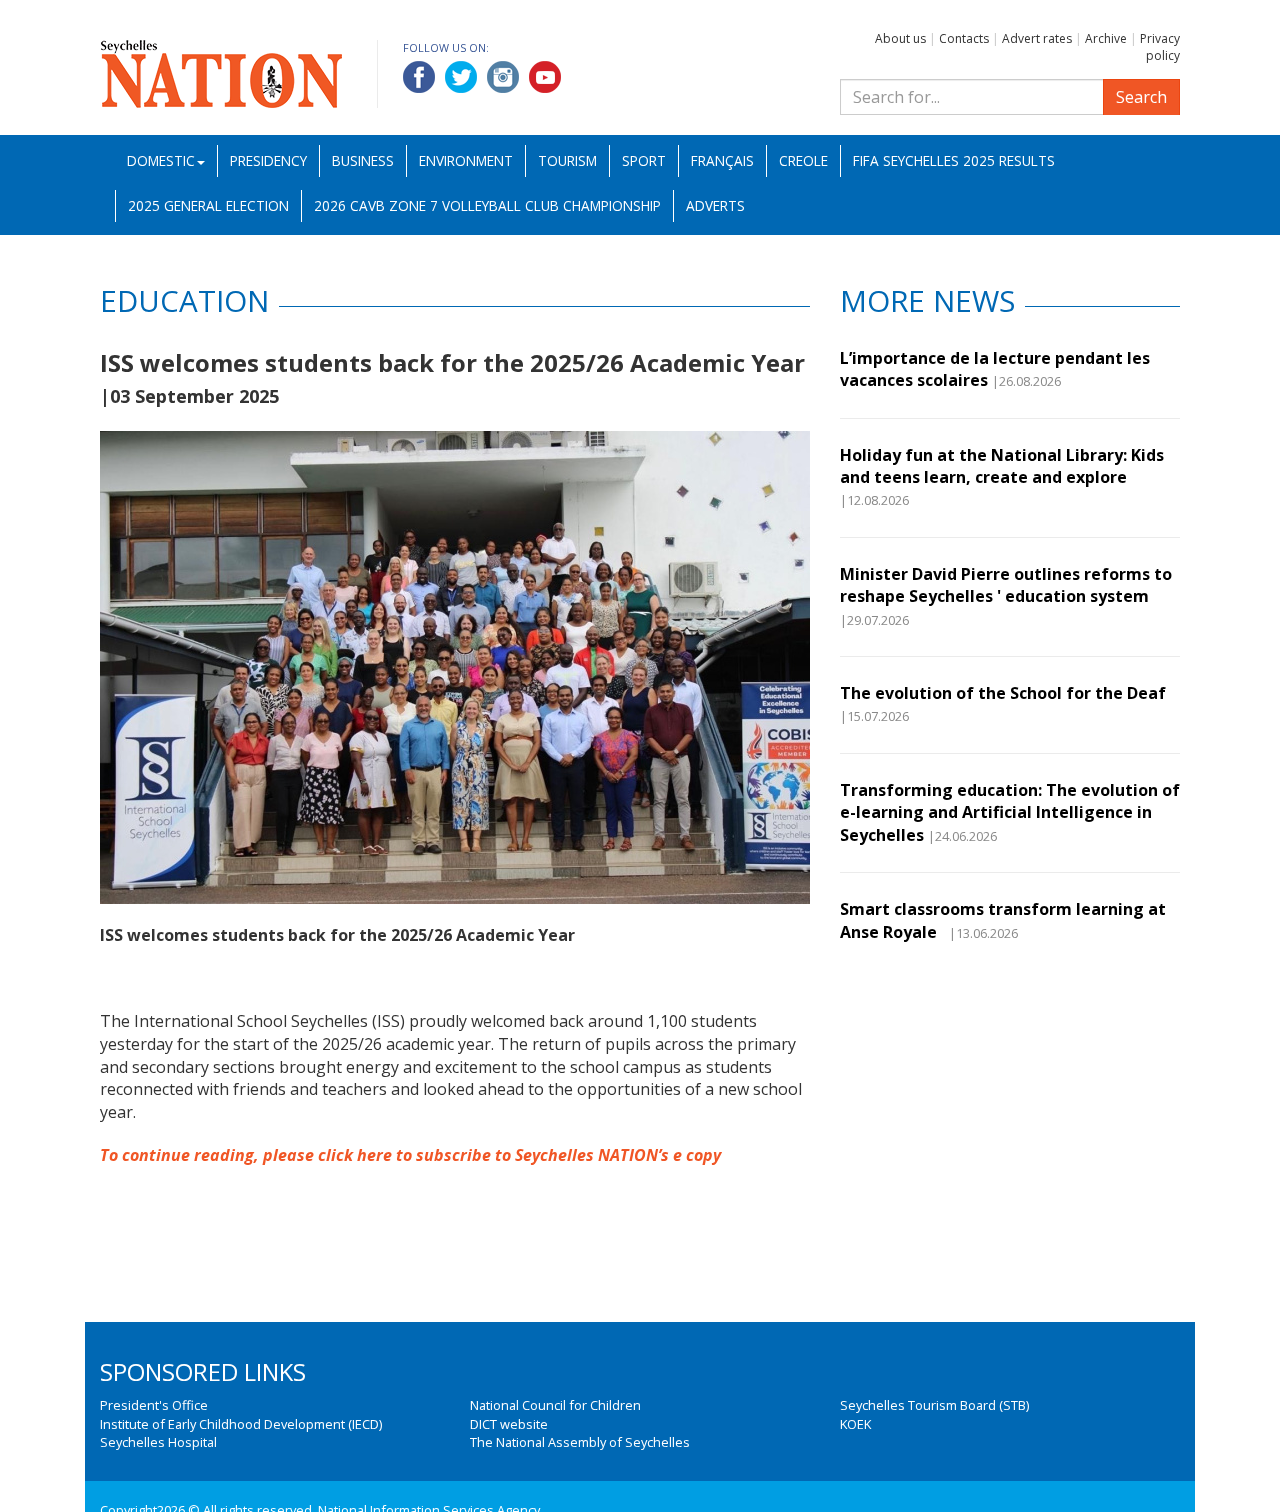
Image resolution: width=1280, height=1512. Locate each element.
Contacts (964, 38)
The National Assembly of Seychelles (580, 1442)
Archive (1106, 38)
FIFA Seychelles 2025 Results (954, 160)
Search (1141, 97)
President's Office (154, 1405)
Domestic (161, 160)
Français (722, 160)
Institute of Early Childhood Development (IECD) (241, 1424)
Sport (644, 160)
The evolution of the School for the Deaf (1003, 693)
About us (900, 38)
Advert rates (1037, 38)
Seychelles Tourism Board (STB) (934, 1405)
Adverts (715, 205)
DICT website (509, 1424)
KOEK (855, 1424)
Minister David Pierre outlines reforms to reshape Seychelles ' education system (1006, 585)
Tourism (567, 160)
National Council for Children (555, 1405)
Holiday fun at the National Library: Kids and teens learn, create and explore (1002, 466)
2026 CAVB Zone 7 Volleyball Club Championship (487, 205)
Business (363, 160)
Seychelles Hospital (158, 1442)
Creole (803, 160)
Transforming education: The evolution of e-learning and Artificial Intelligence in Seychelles (1010, 812)
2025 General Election (208, 205)
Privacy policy (1160, 47)
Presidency (268, 160)
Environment (466, 160)
